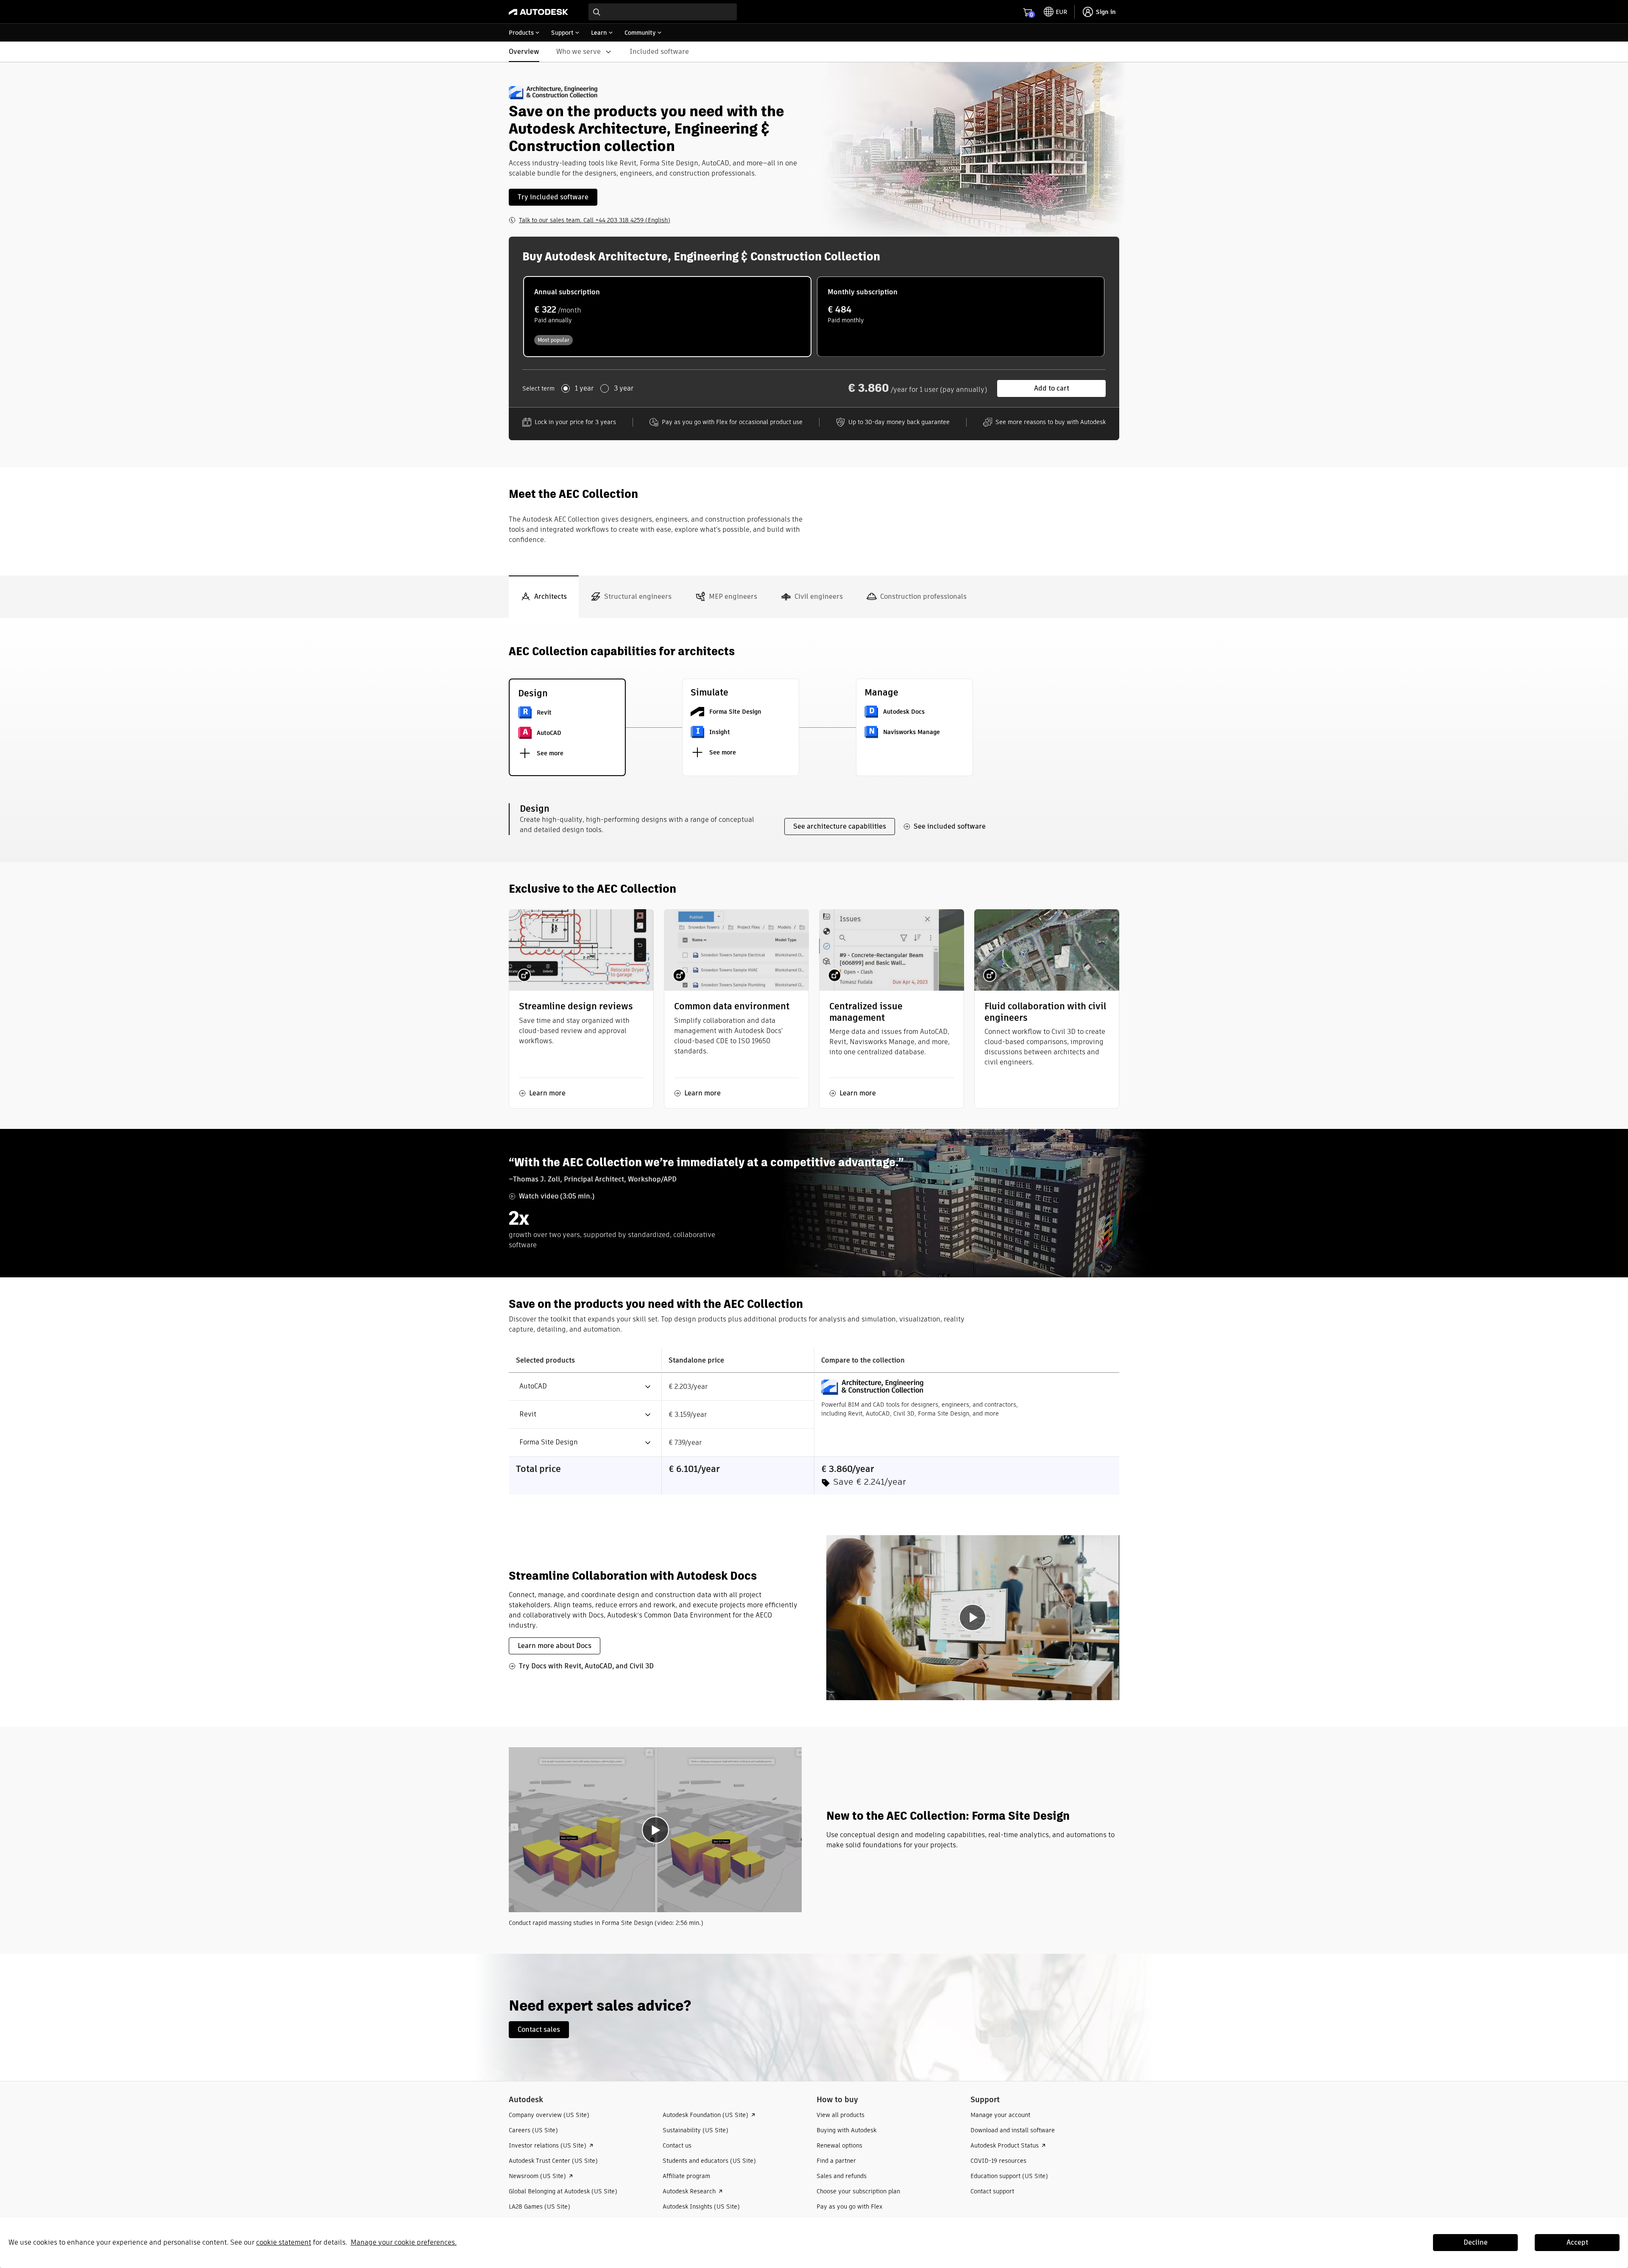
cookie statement (284, 2242)
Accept (1577, 2242)
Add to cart (1052, 388)
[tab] (544, 597)
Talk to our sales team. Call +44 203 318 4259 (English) (595, 220)
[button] (580, 1387)
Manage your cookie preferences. (404, 2242)
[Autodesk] (538, 12)
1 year (584, 388)
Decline (1476, 2242)
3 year (624, 388)
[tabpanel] (814, 1286)
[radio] (667, 317)
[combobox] (663, 12)
